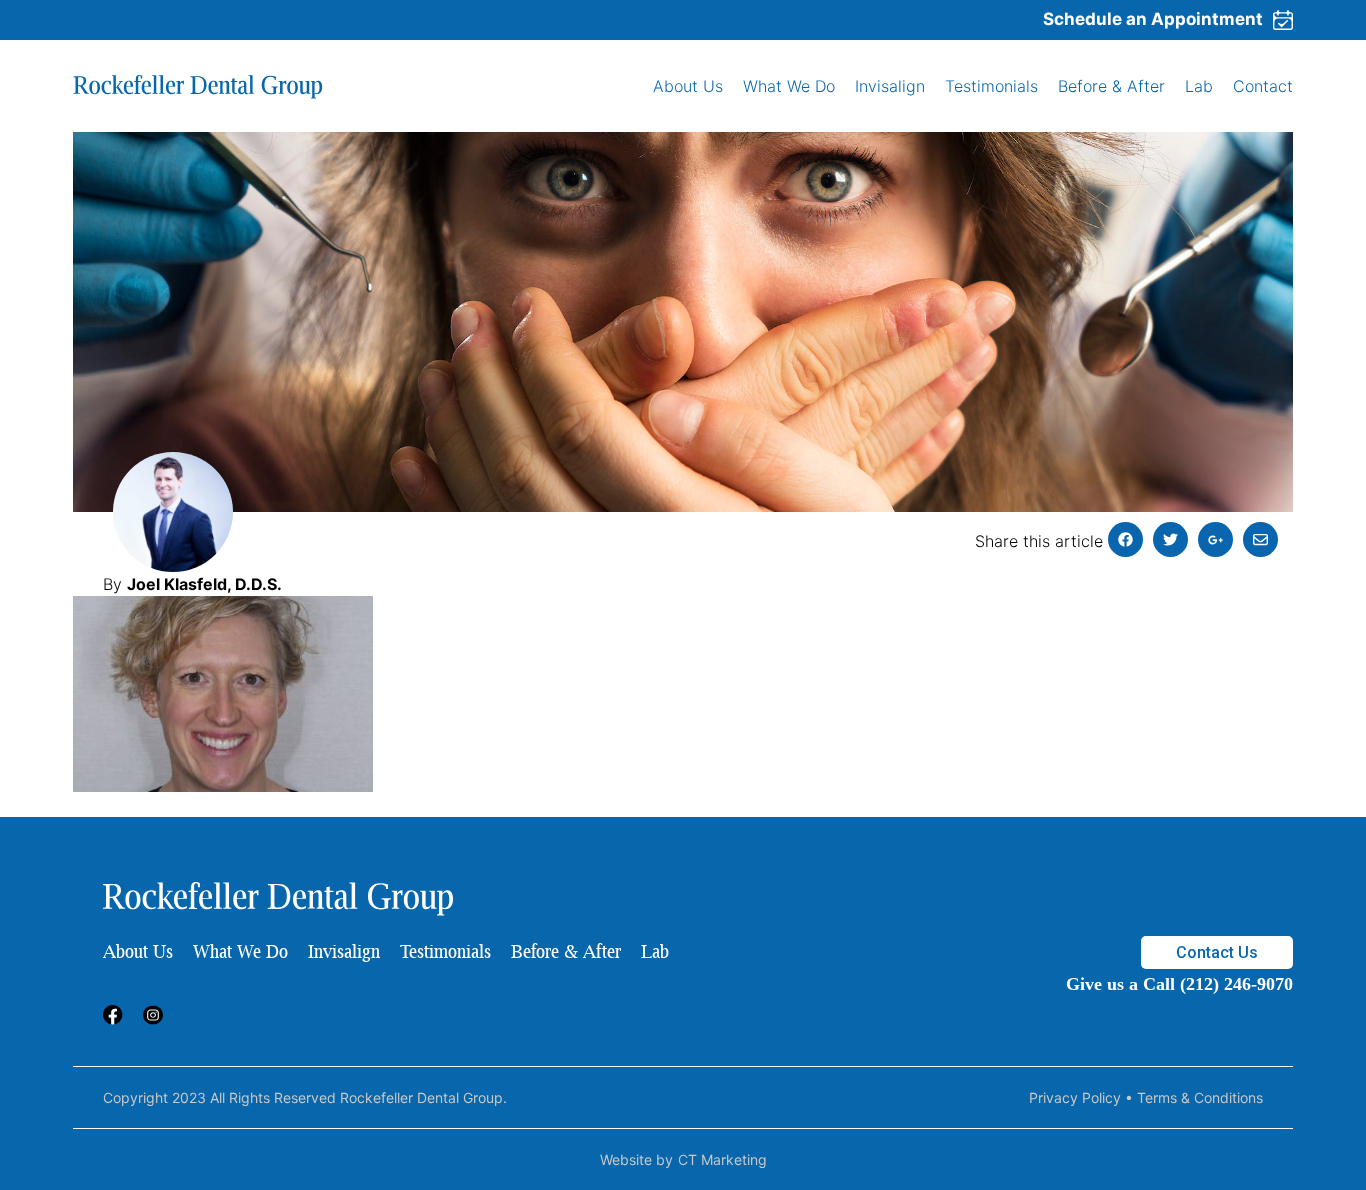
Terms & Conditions (1200, 1097)
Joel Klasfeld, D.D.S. (204, 584)
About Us (688, 86)
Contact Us (1217, 952)
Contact (1263, 86)
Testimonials (991, 86)
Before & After (1111, 86)
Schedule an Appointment (1153, 19)
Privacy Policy (1075, 1097)
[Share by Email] (1260, 539)
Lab (1199, 86)
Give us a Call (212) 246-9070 (1179, 984)
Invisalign (890, 86)
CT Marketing (722, 1159)
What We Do (789, 86)
